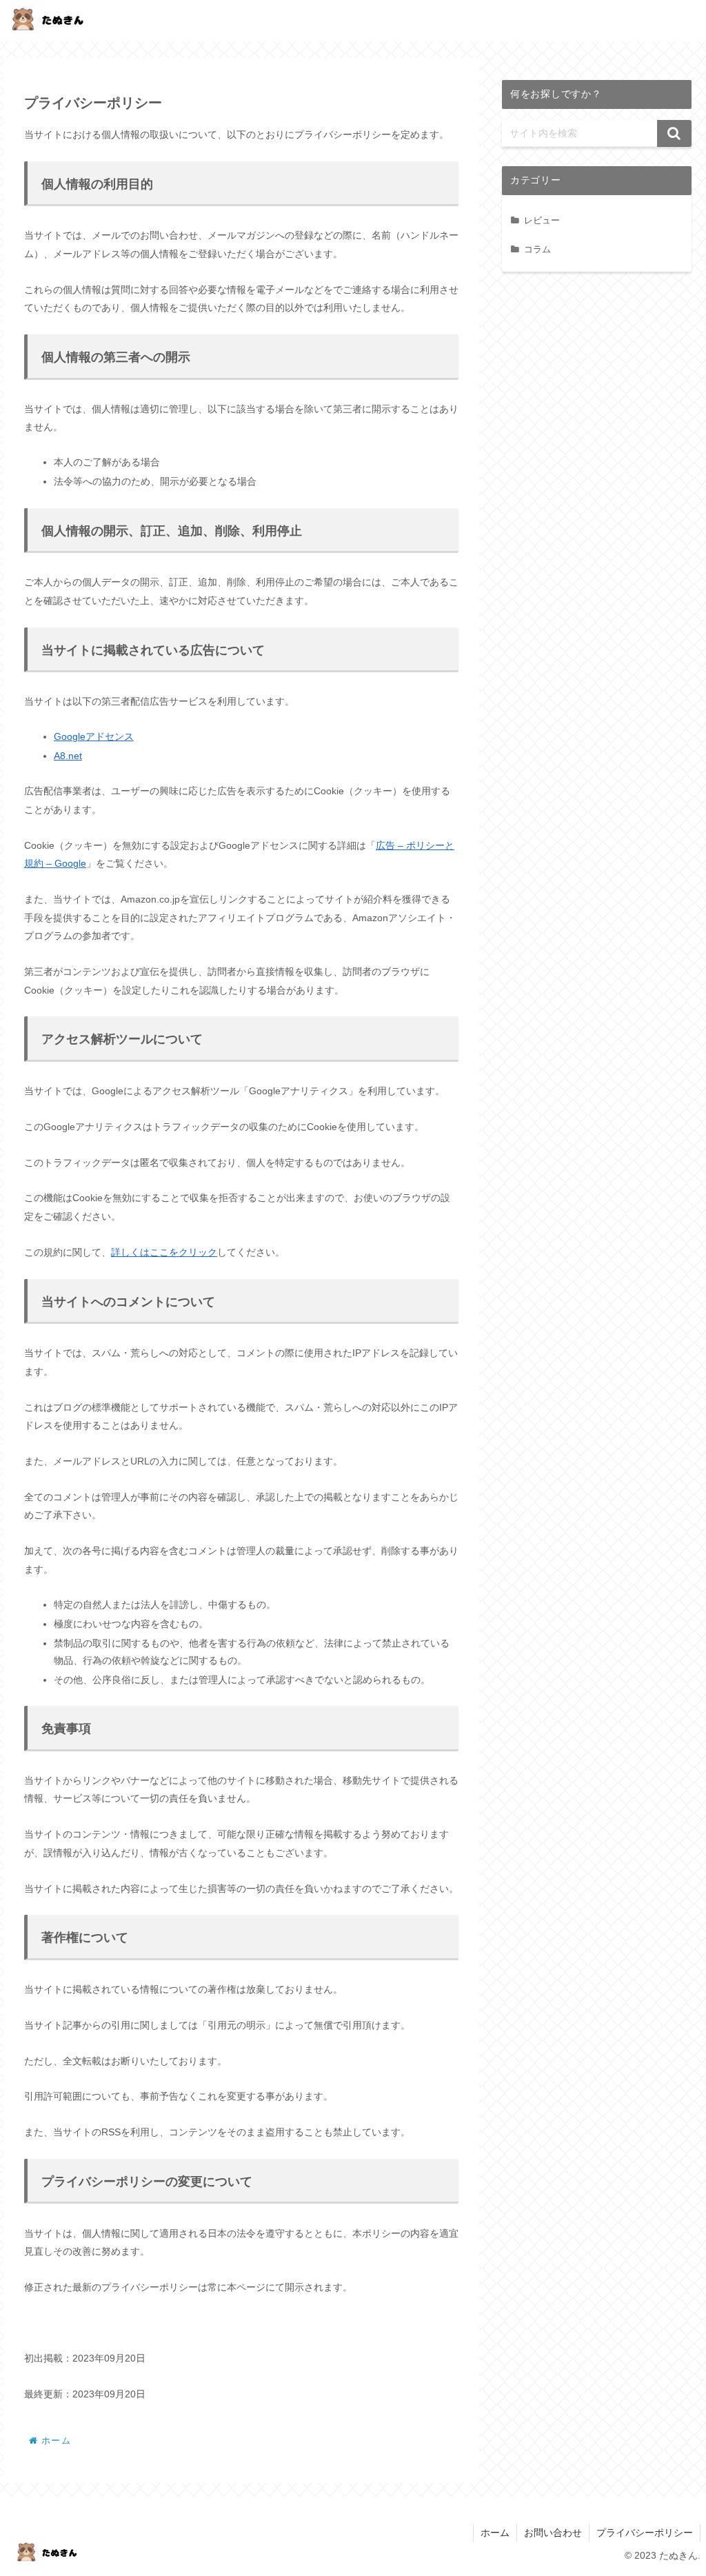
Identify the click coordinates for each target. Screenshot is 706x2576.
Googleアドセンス (94, 736)
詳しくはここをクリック (164, 1252)
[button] (674, 133)
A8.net (68, 756)
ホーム (495, 2533)
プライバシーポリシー (645, 2533)
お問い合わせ (553, 2533)
